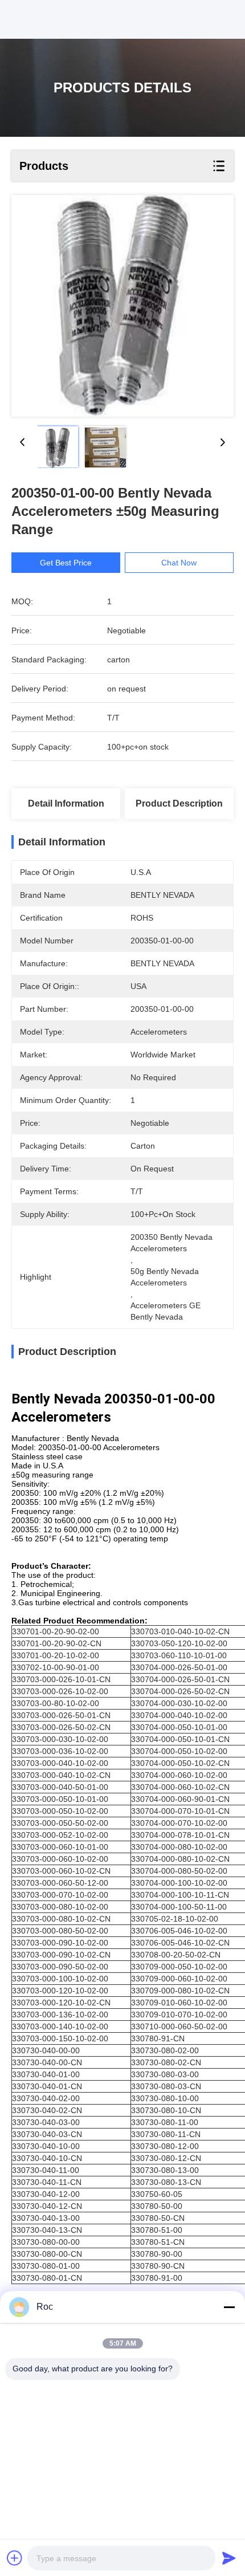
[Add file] (15, 2558)
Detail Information (66, 803)
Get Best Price (66, 563)
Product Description (179, 803)
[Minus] (229, 2307)
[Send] (229, 2558)
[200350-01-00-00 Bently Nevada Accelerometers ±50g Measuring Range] (122, 306)
